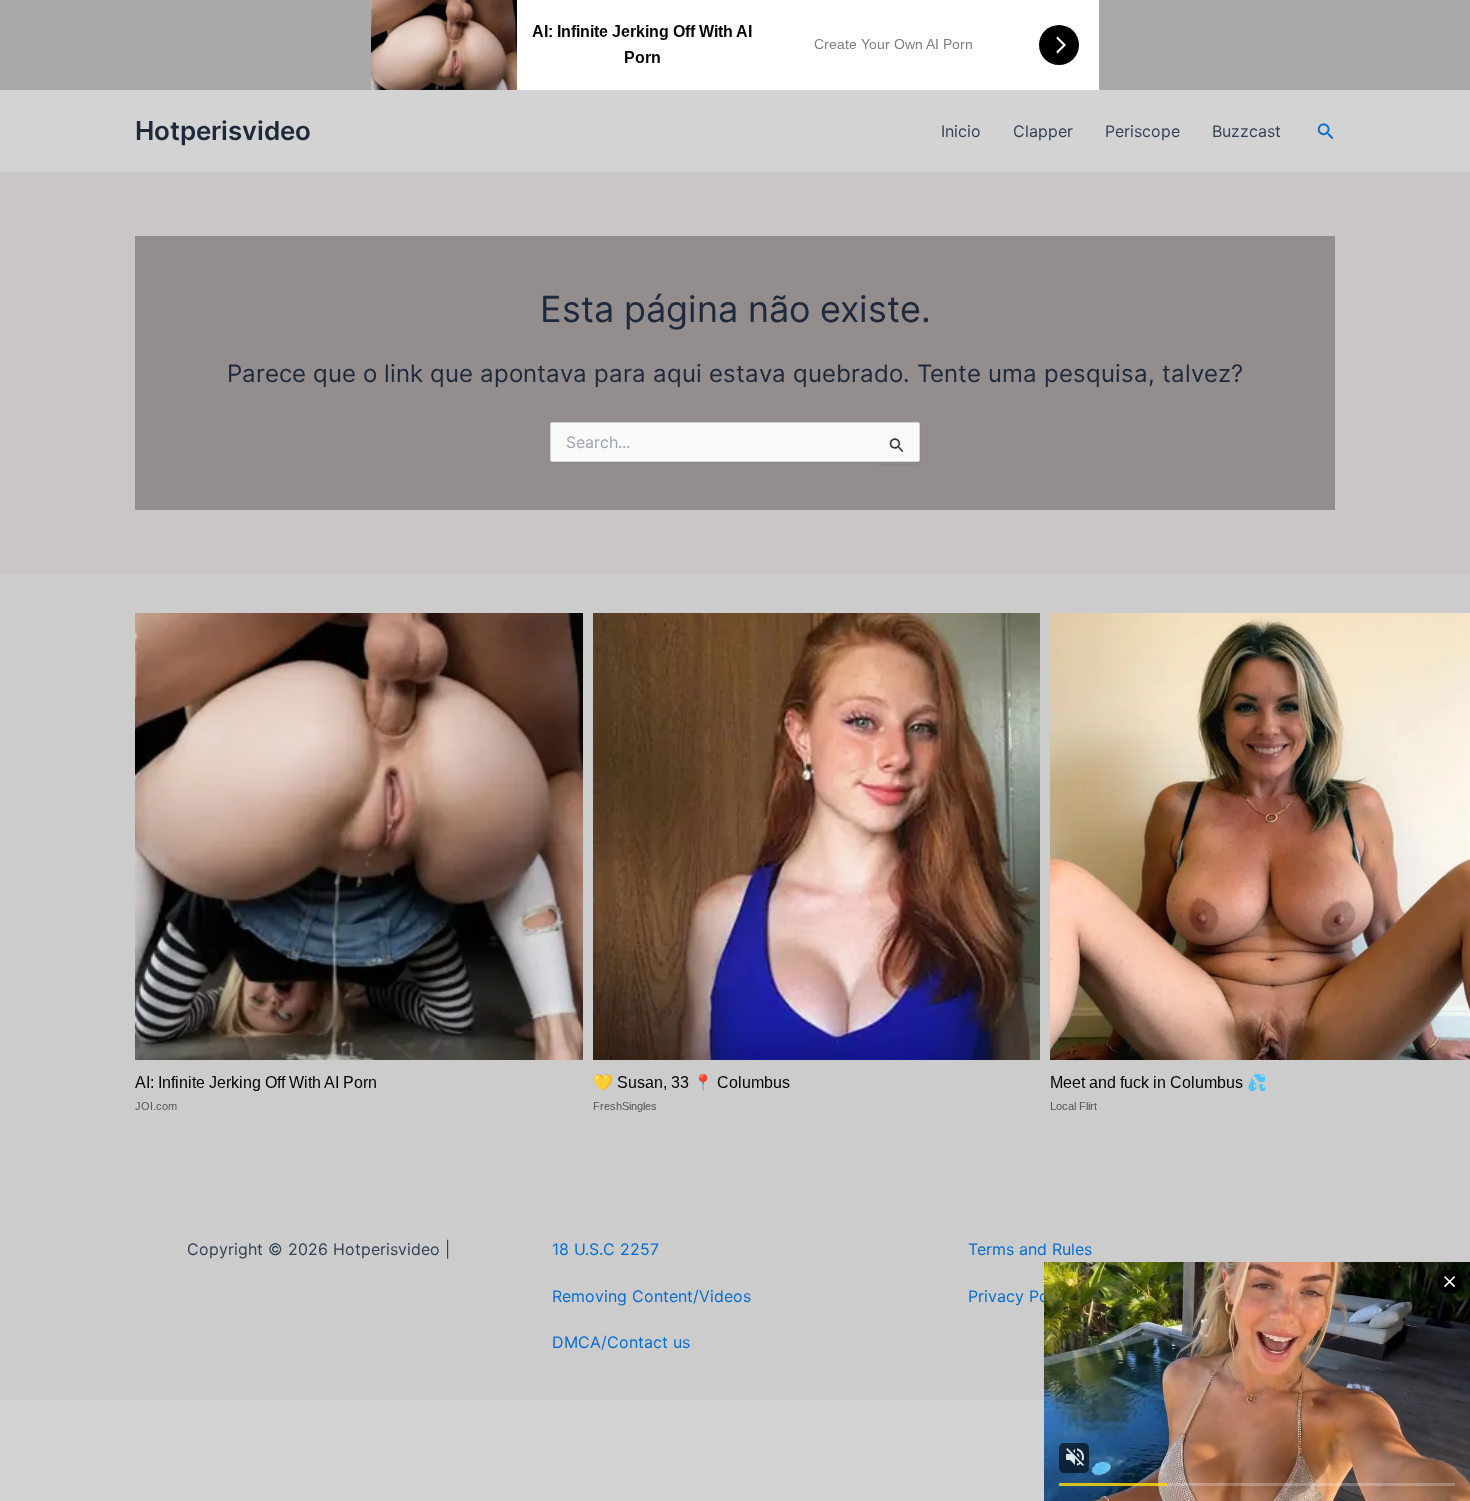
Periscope (1142, 131)
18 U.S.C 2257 (605, 1249)
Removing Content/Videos (651, 1296)
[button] (1326, 131)
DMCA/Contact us (621, 1342)
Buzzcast (1246, 131)
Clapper (1043, 131)
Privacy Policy (1021, 1296)
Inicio (961, 131)
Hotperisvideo (223, 130)
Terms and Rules (1030, 1249)
